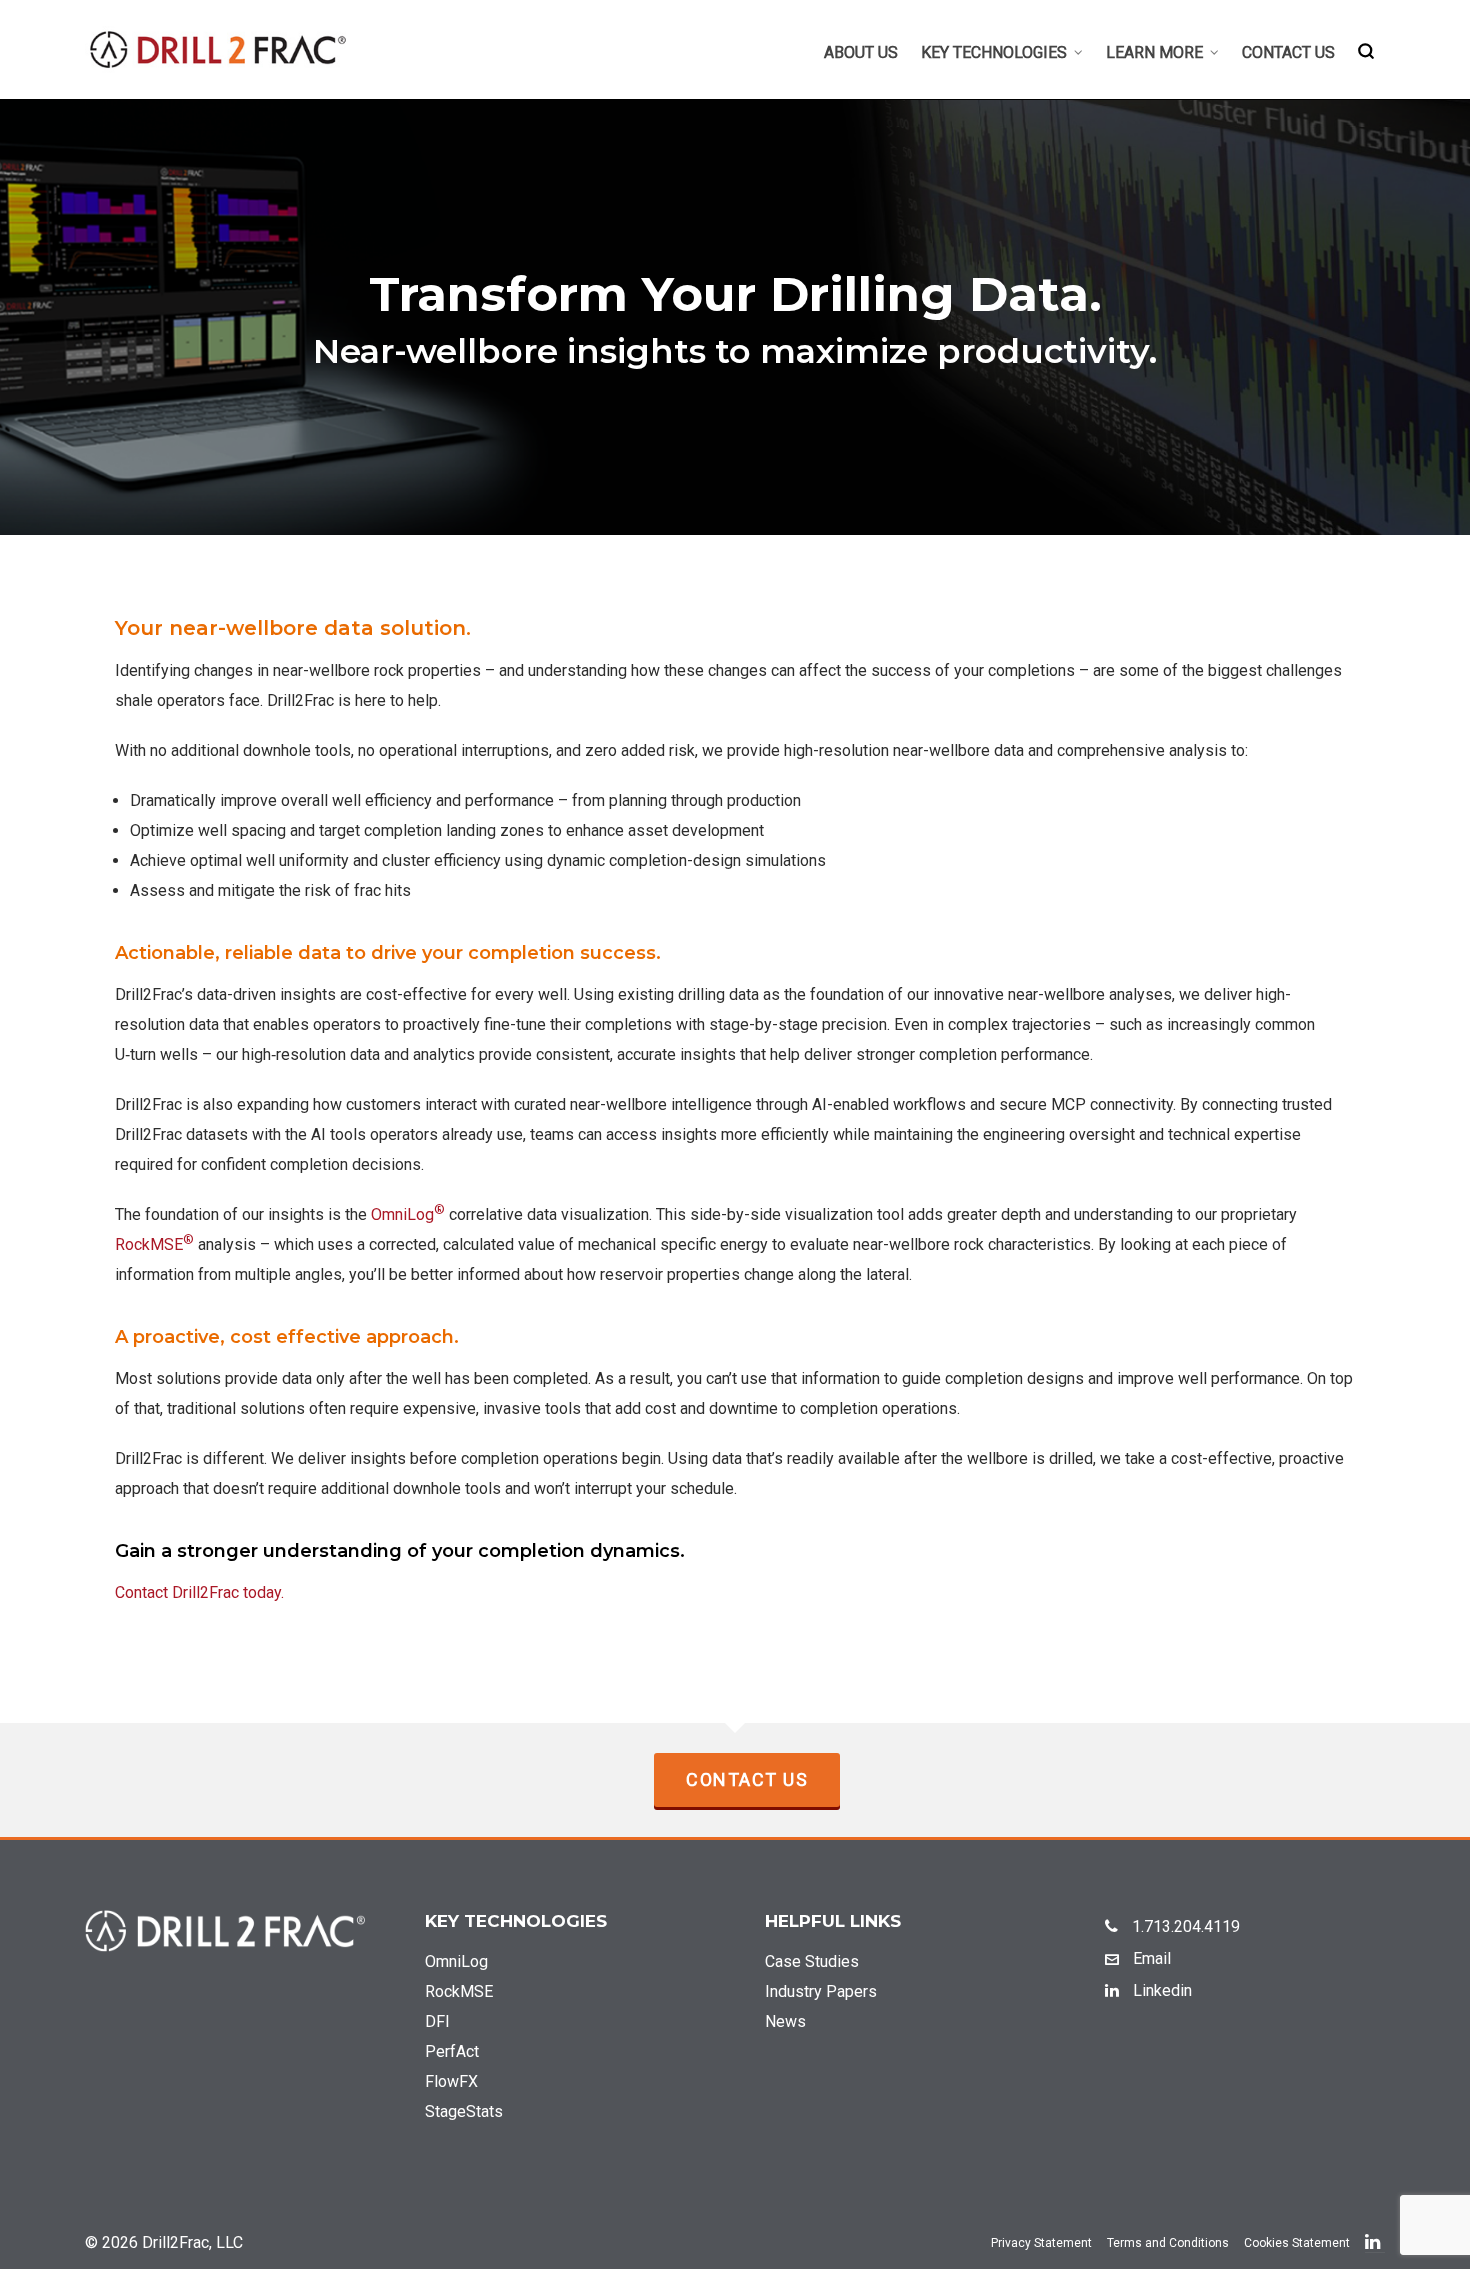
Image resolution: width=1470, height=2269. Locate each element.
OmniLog (408, 1214)
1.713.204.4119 (1184, 1926)
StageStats (464, 2111)
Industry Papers (821, 1991)
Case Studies (812, 1961)
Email (1150, 1958)
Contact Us (747, 1779)
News (785, 2021)
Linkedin (1160, 1990)
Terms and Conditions (1168, 2243)
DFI (437, 2021)
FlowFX (451, 2081)
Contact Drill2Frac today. (199, 1592)
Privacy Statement (1041, 2243)
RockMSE (154, 1244)
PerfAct (452, 2051)
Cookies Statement (1297, 2243)
